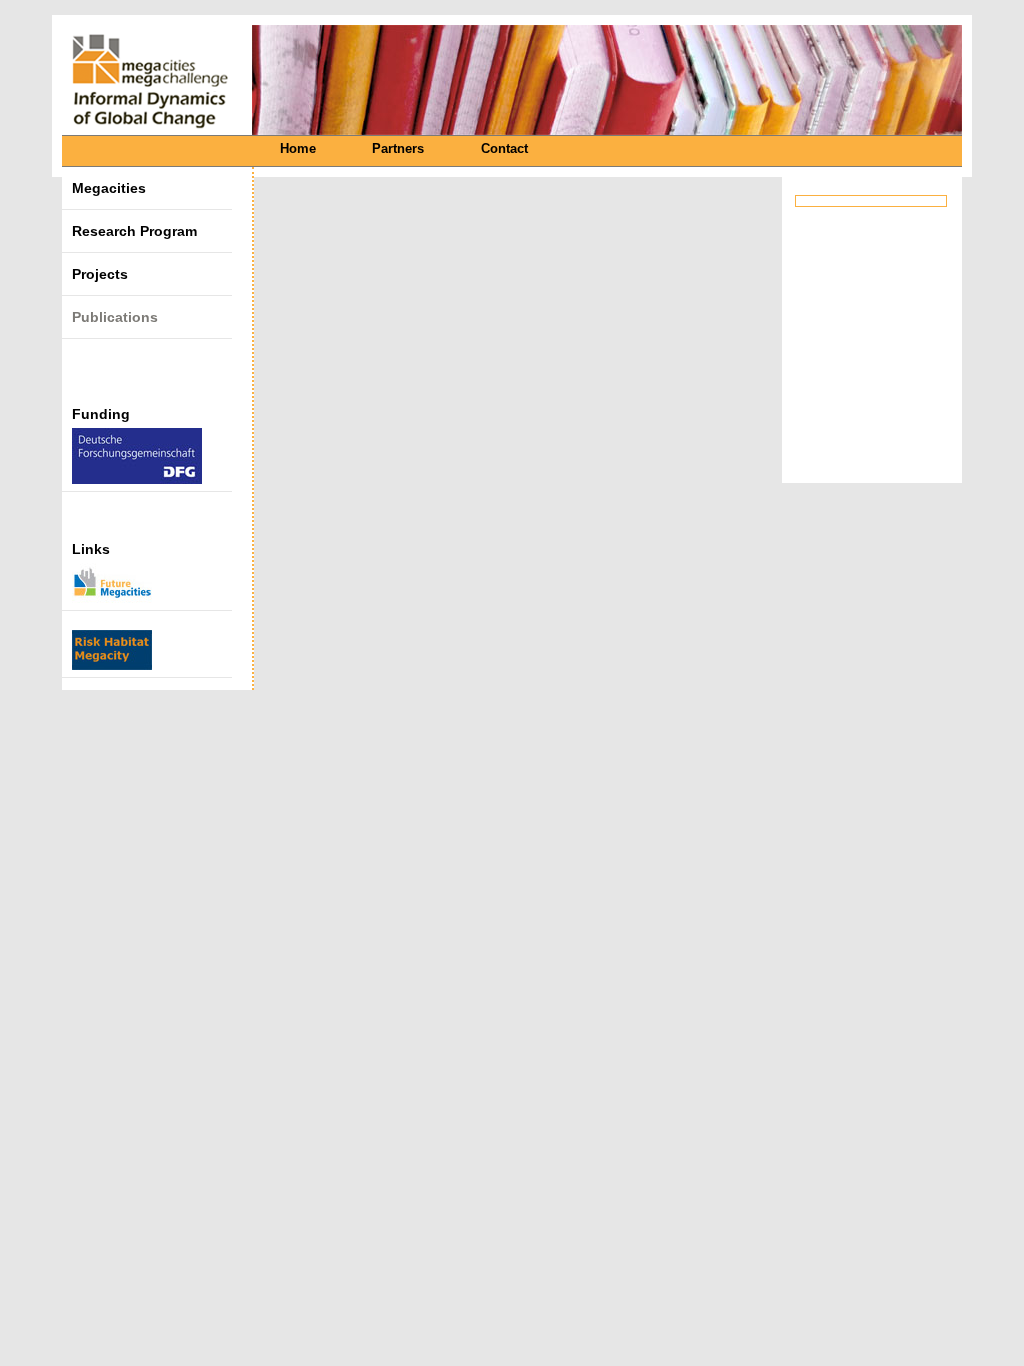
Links (91, 549)
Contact (504, 148)
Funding (101, 414)
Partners (398, 148)
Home (298, 148)
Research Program (134, 231)
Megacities (109, 188)
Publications (115, 317)
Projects (100, 274)
